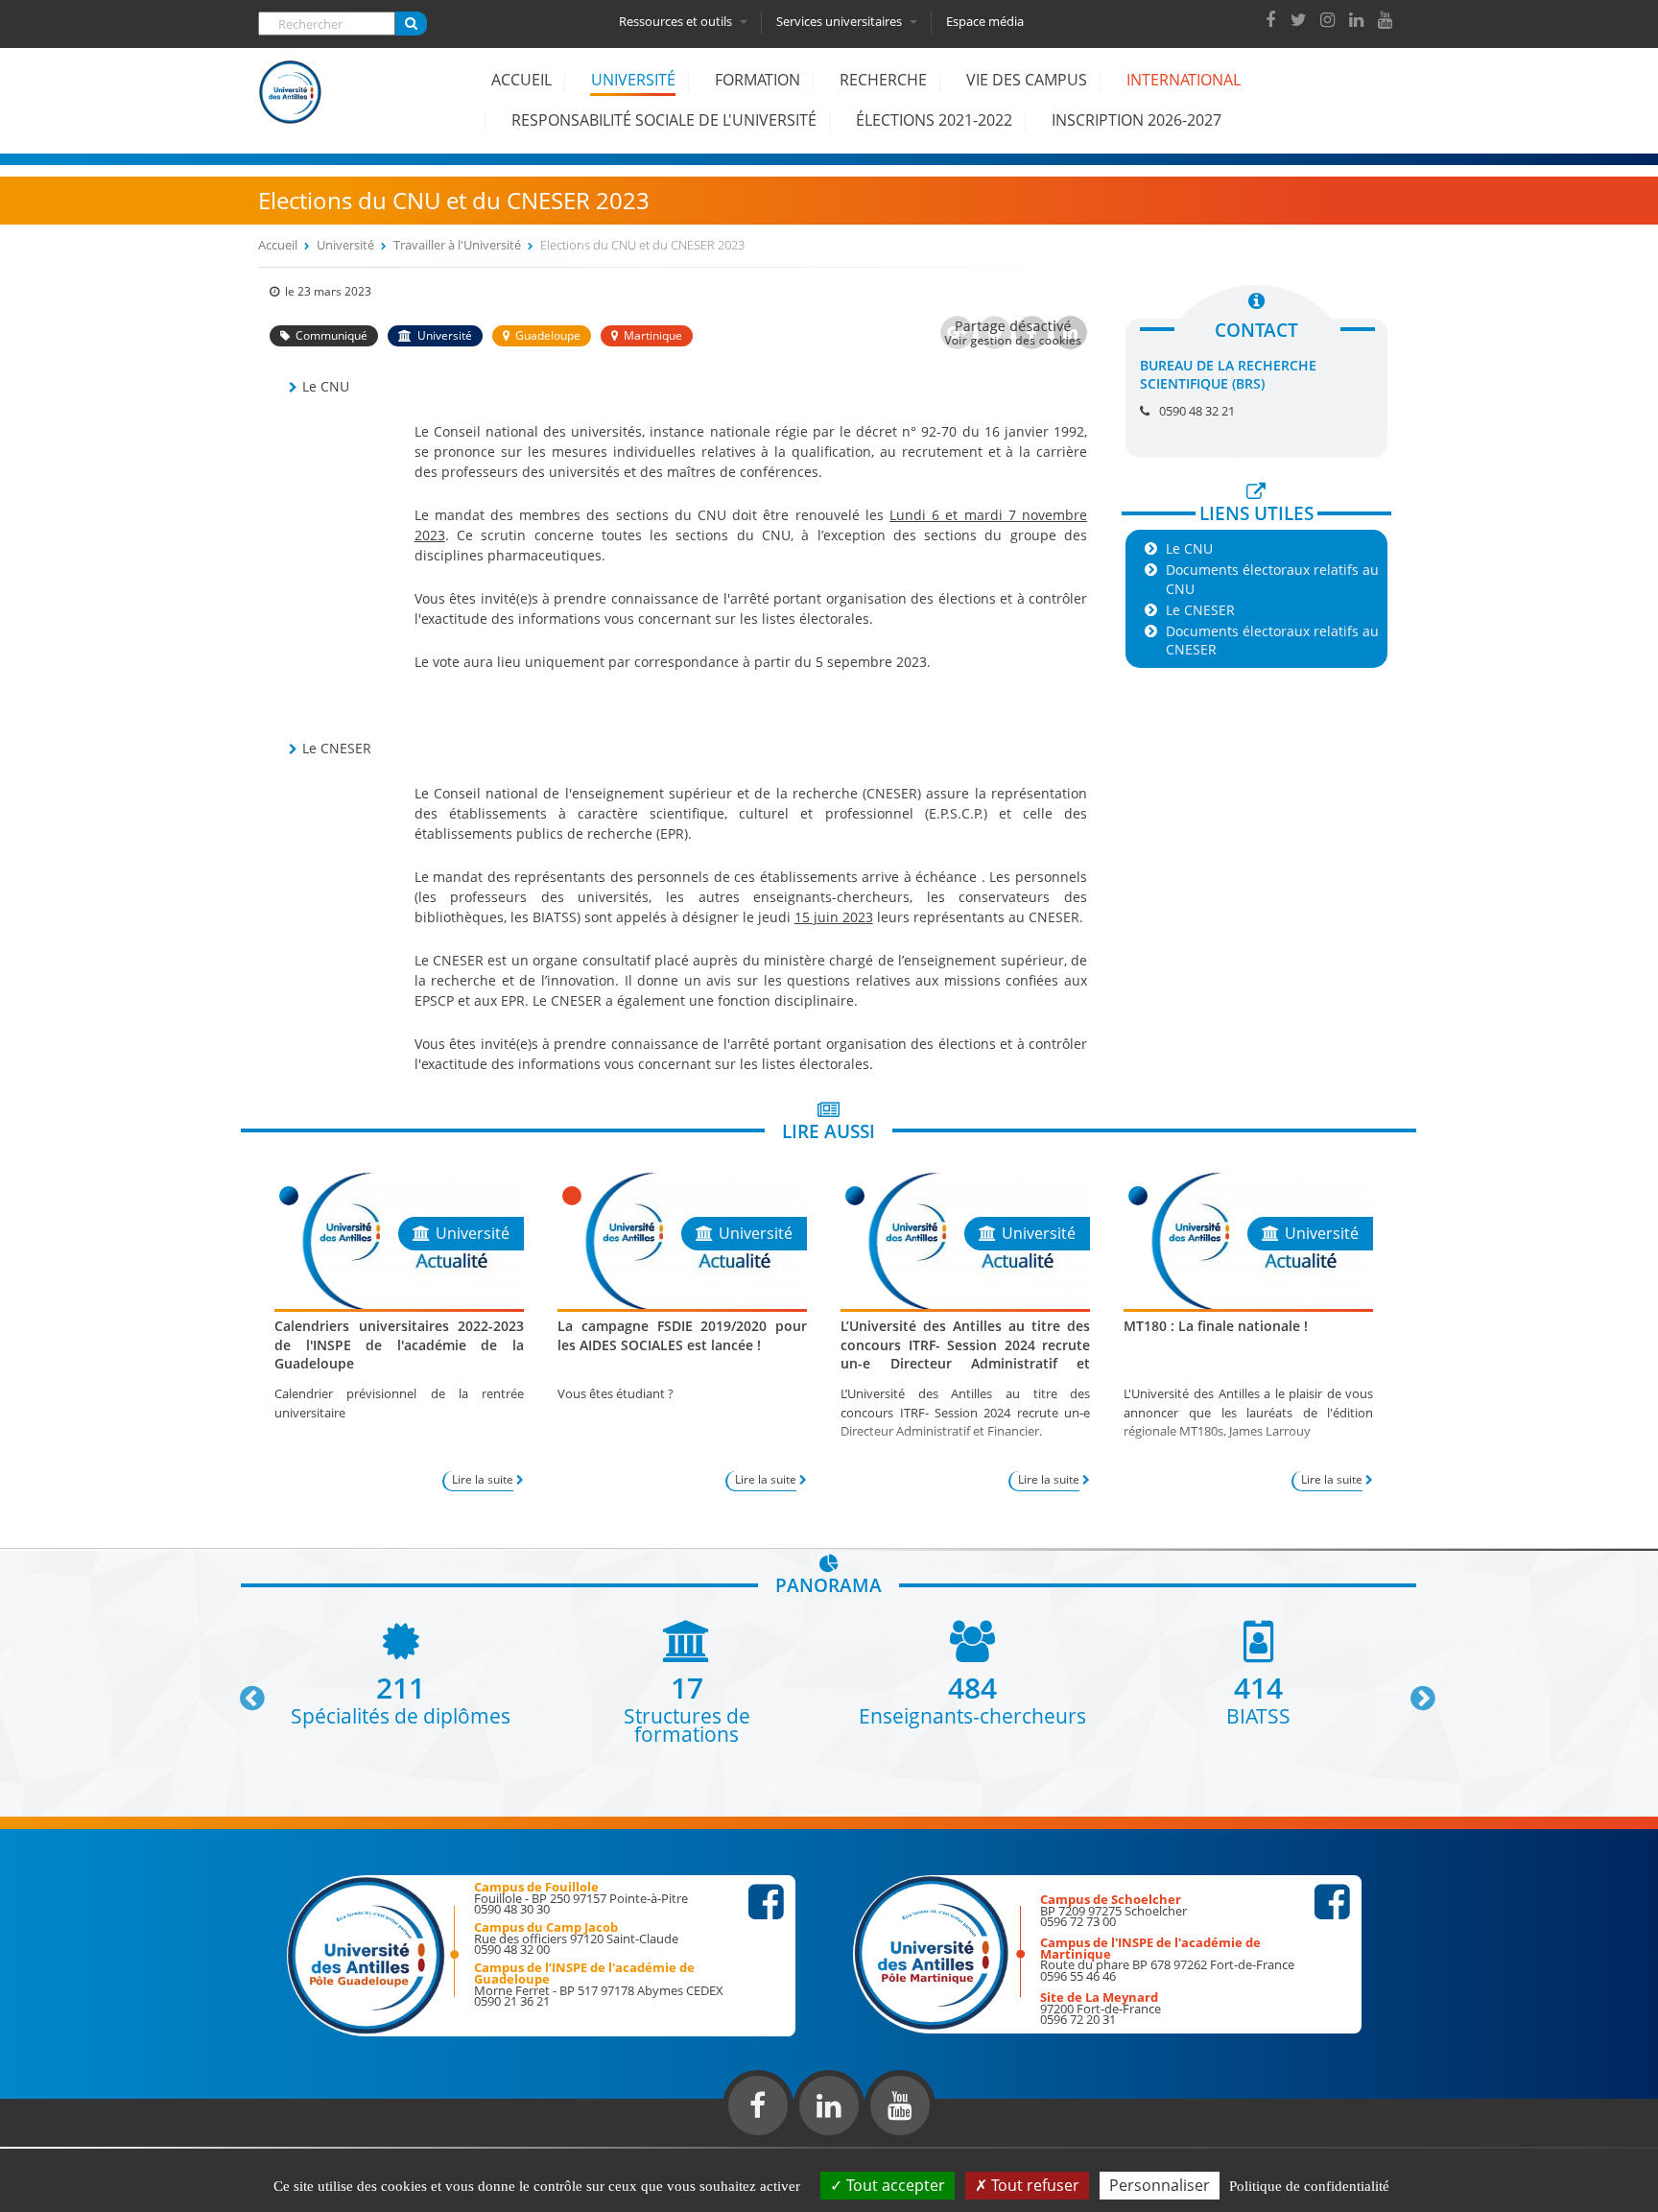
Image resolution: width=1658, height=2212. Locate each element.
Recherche (883, 80)
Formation (758, 80)
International (1184, 80)
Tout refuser (1033, 2185)
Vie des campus (1027, 80)
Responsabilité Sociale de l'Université (664, 120)
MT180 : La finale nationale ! (1216, 1326)
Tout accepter (894, 2185)
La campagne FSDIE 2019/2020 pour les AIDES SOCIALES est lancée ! (682, 1335)
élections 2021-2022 (934, 120)
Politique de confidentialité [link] (1309, 2186)
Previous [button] (244, 1691)
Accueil (521, 80)
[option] (401, 1672)
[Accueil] (291, 107)
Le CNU (1189, 548)
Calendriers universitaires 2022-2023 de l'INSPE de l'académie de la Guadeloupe (399, 1344)
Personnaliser (1160, 2185)
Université (633, 80)
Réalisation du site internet (63, 2143)
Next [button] (1414, 1691)
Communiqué (332, 335)
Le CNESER (1200, 610)
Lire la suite (483, 1479)
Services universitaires (841, 21)
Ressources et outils (677, 21)
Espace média (985, 21)
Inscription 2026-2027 (1137, 120)
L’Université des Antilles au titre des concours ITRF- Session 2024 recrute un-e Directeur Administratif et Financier (965, 1354)
